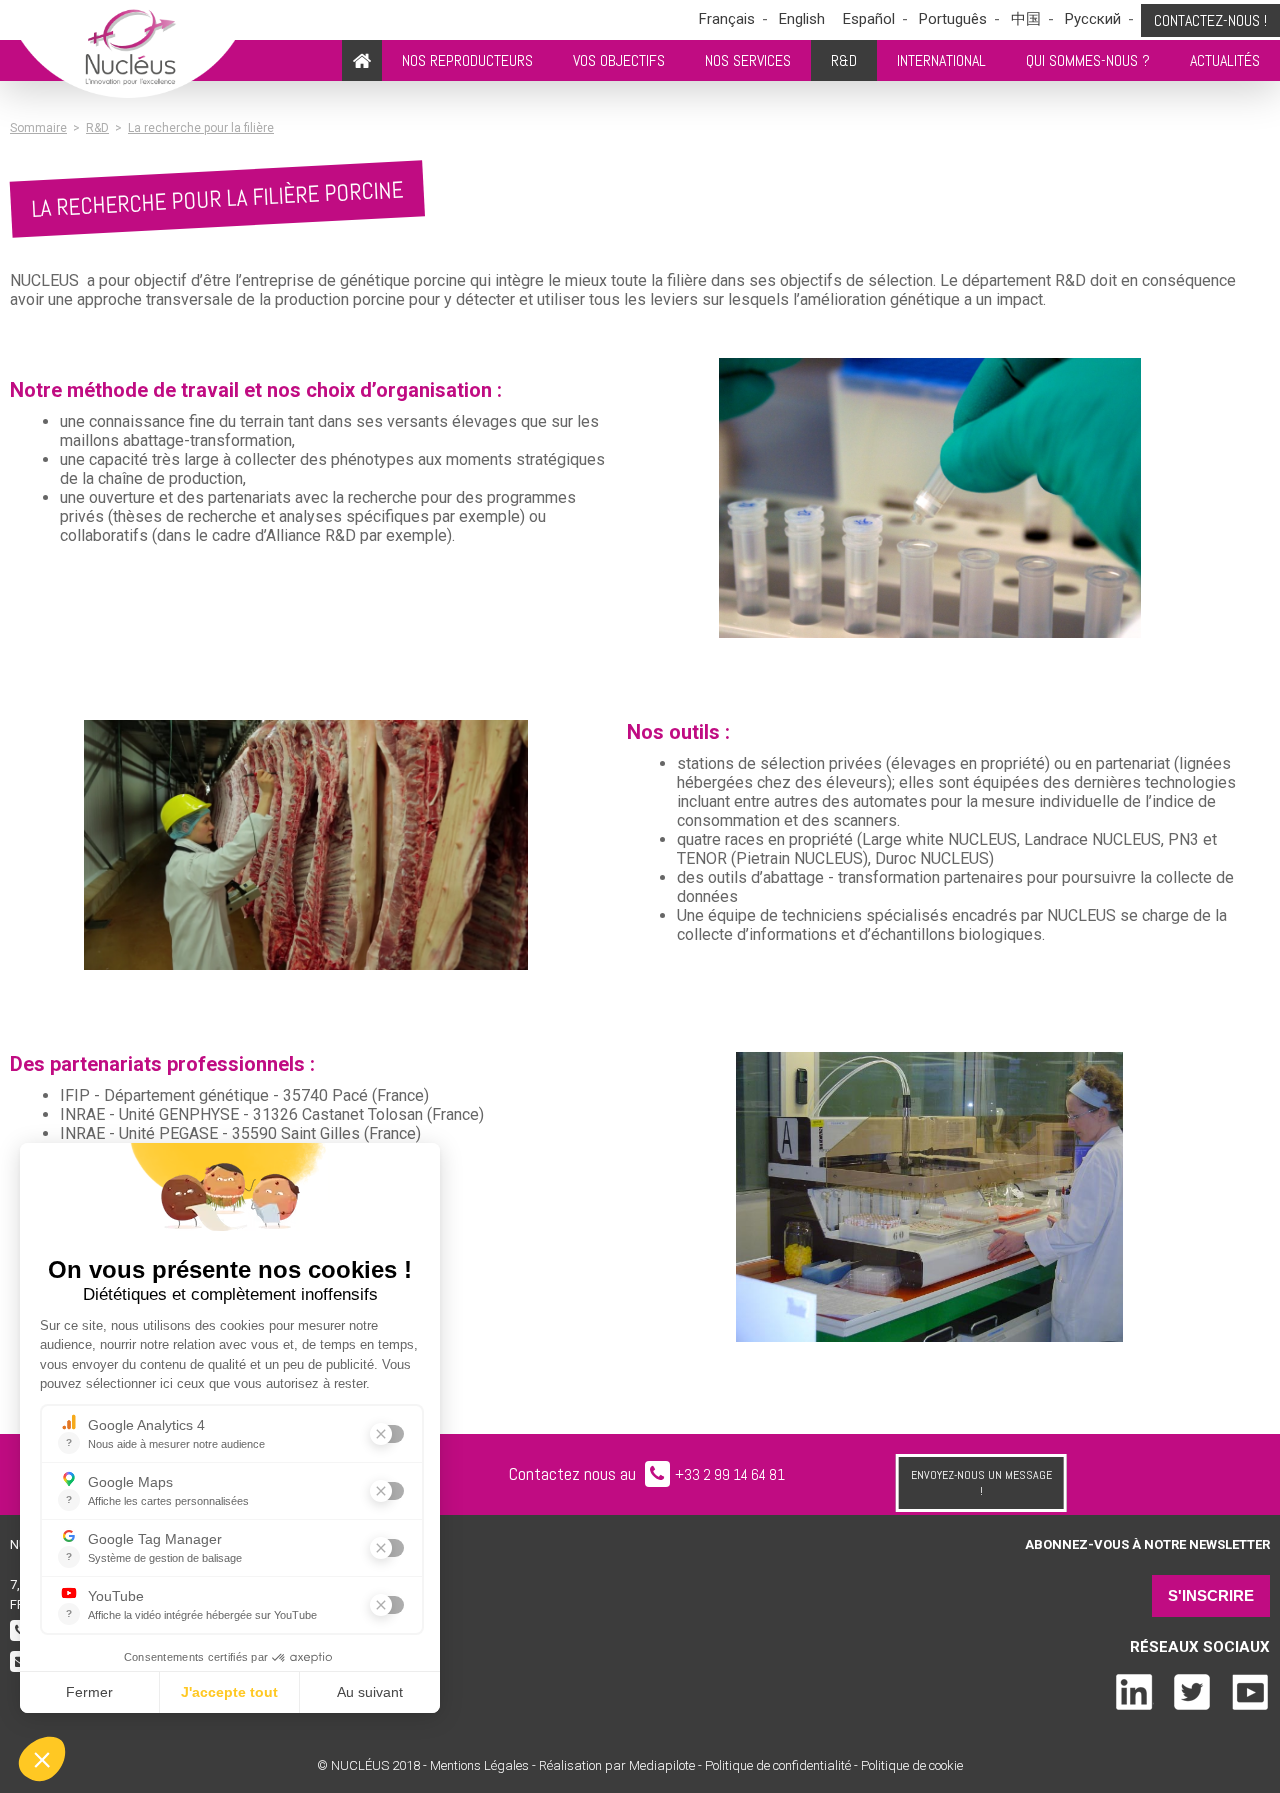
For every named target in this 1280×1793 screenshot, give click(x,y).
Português (953, 19)
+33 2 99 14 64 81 (730, 1474)
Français (727, 19)
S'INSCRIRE (1211, 1595)
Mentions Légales (479, 1765)
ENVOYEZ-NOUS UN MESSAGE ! (981, 1483)
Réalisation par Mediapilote (618, 1765)
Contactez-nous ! (1210, 20)
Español (869, 19)
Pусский (1093, 19)
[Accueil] (362, 60)
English (802, 19)
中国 (1026, 19)
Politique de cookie (912, 1765)
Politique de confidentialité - (781, 1765)
